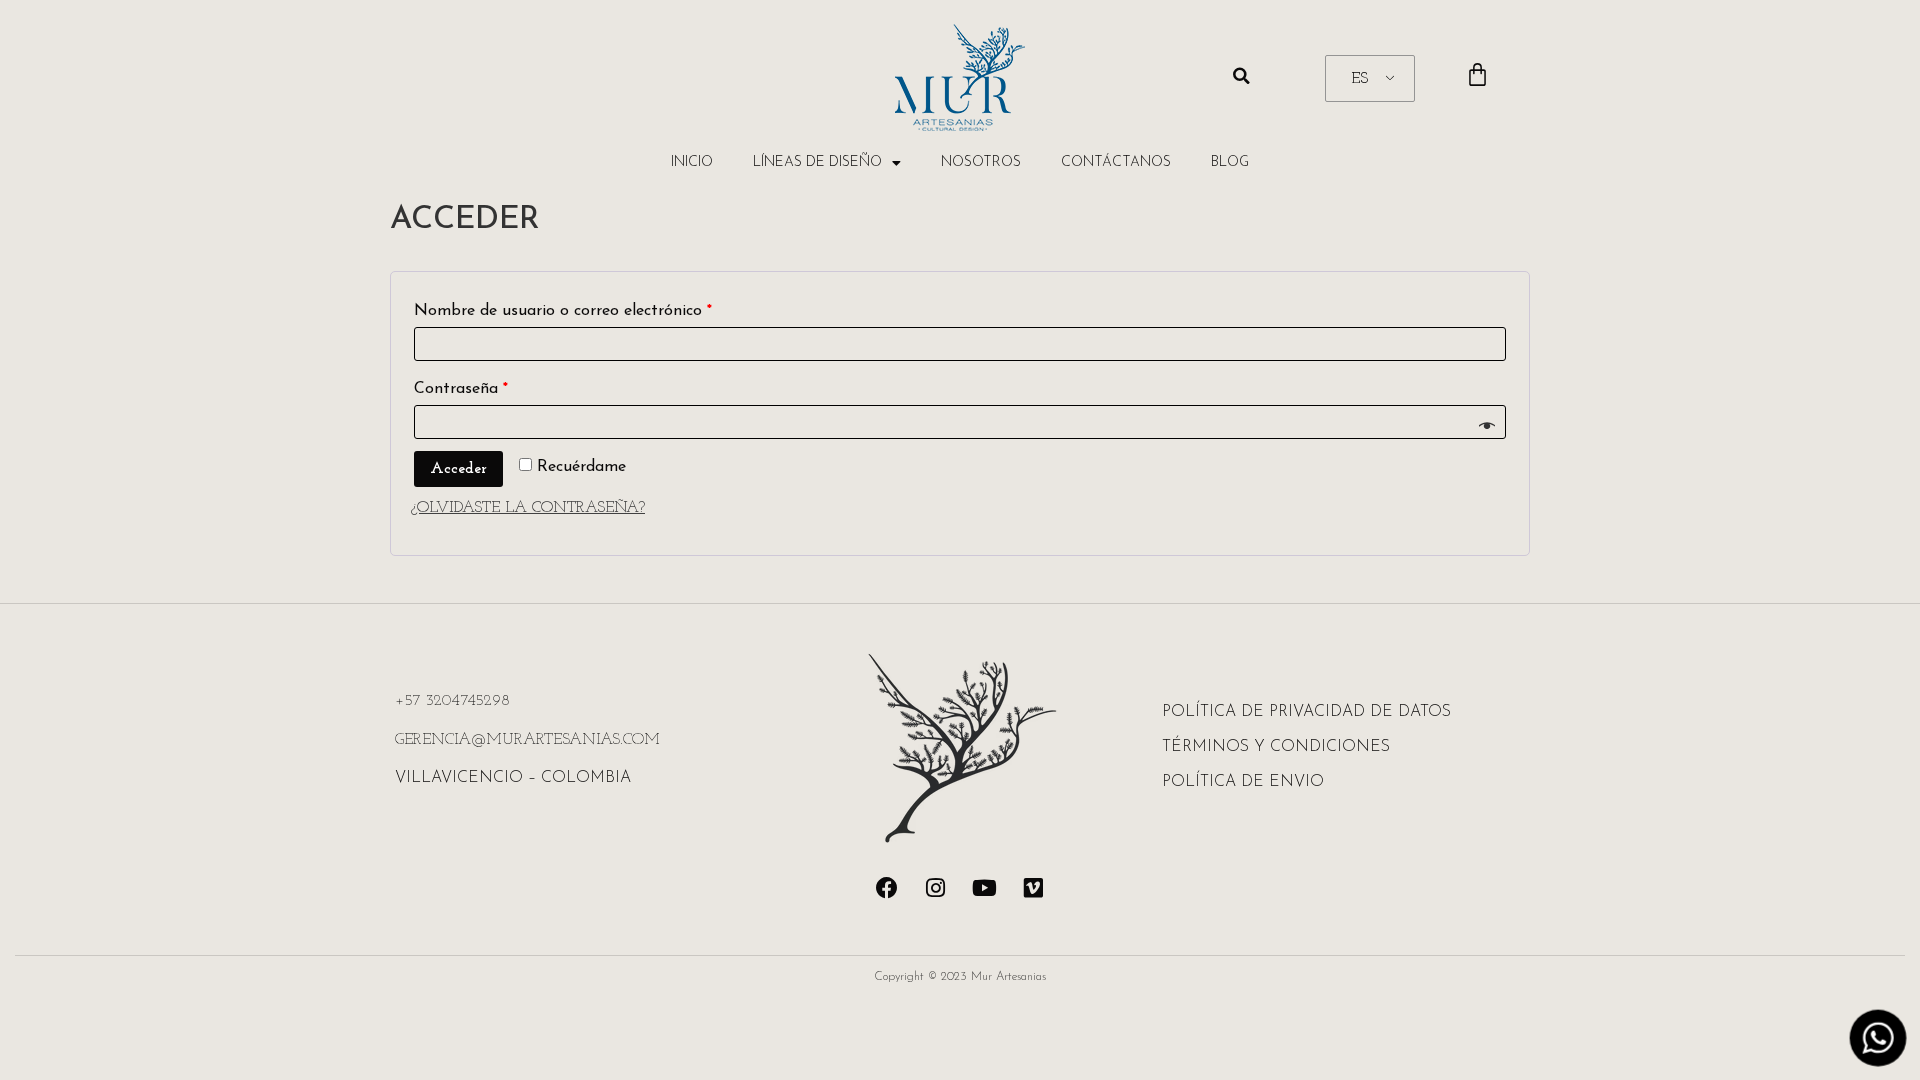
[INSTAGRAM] (936, 888)
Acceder (458, 469)
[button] (1242, 76)
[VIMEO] (1034, 888)
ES (1359, 79)
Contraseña (461, 389)
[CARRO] (1477, 75)
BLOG (1230, 162)
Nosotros (981, 162)
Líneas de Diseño (817, 162)
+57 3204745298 (452, 701)
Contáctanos (1116, 162)
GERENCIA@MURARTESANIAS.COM (527, 740)
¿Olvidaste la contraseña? (528, 508)
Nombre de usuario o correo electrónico (563, 311)
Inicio (692, 162)
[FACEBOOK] (887, 888)
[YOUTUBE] (985, 888)
